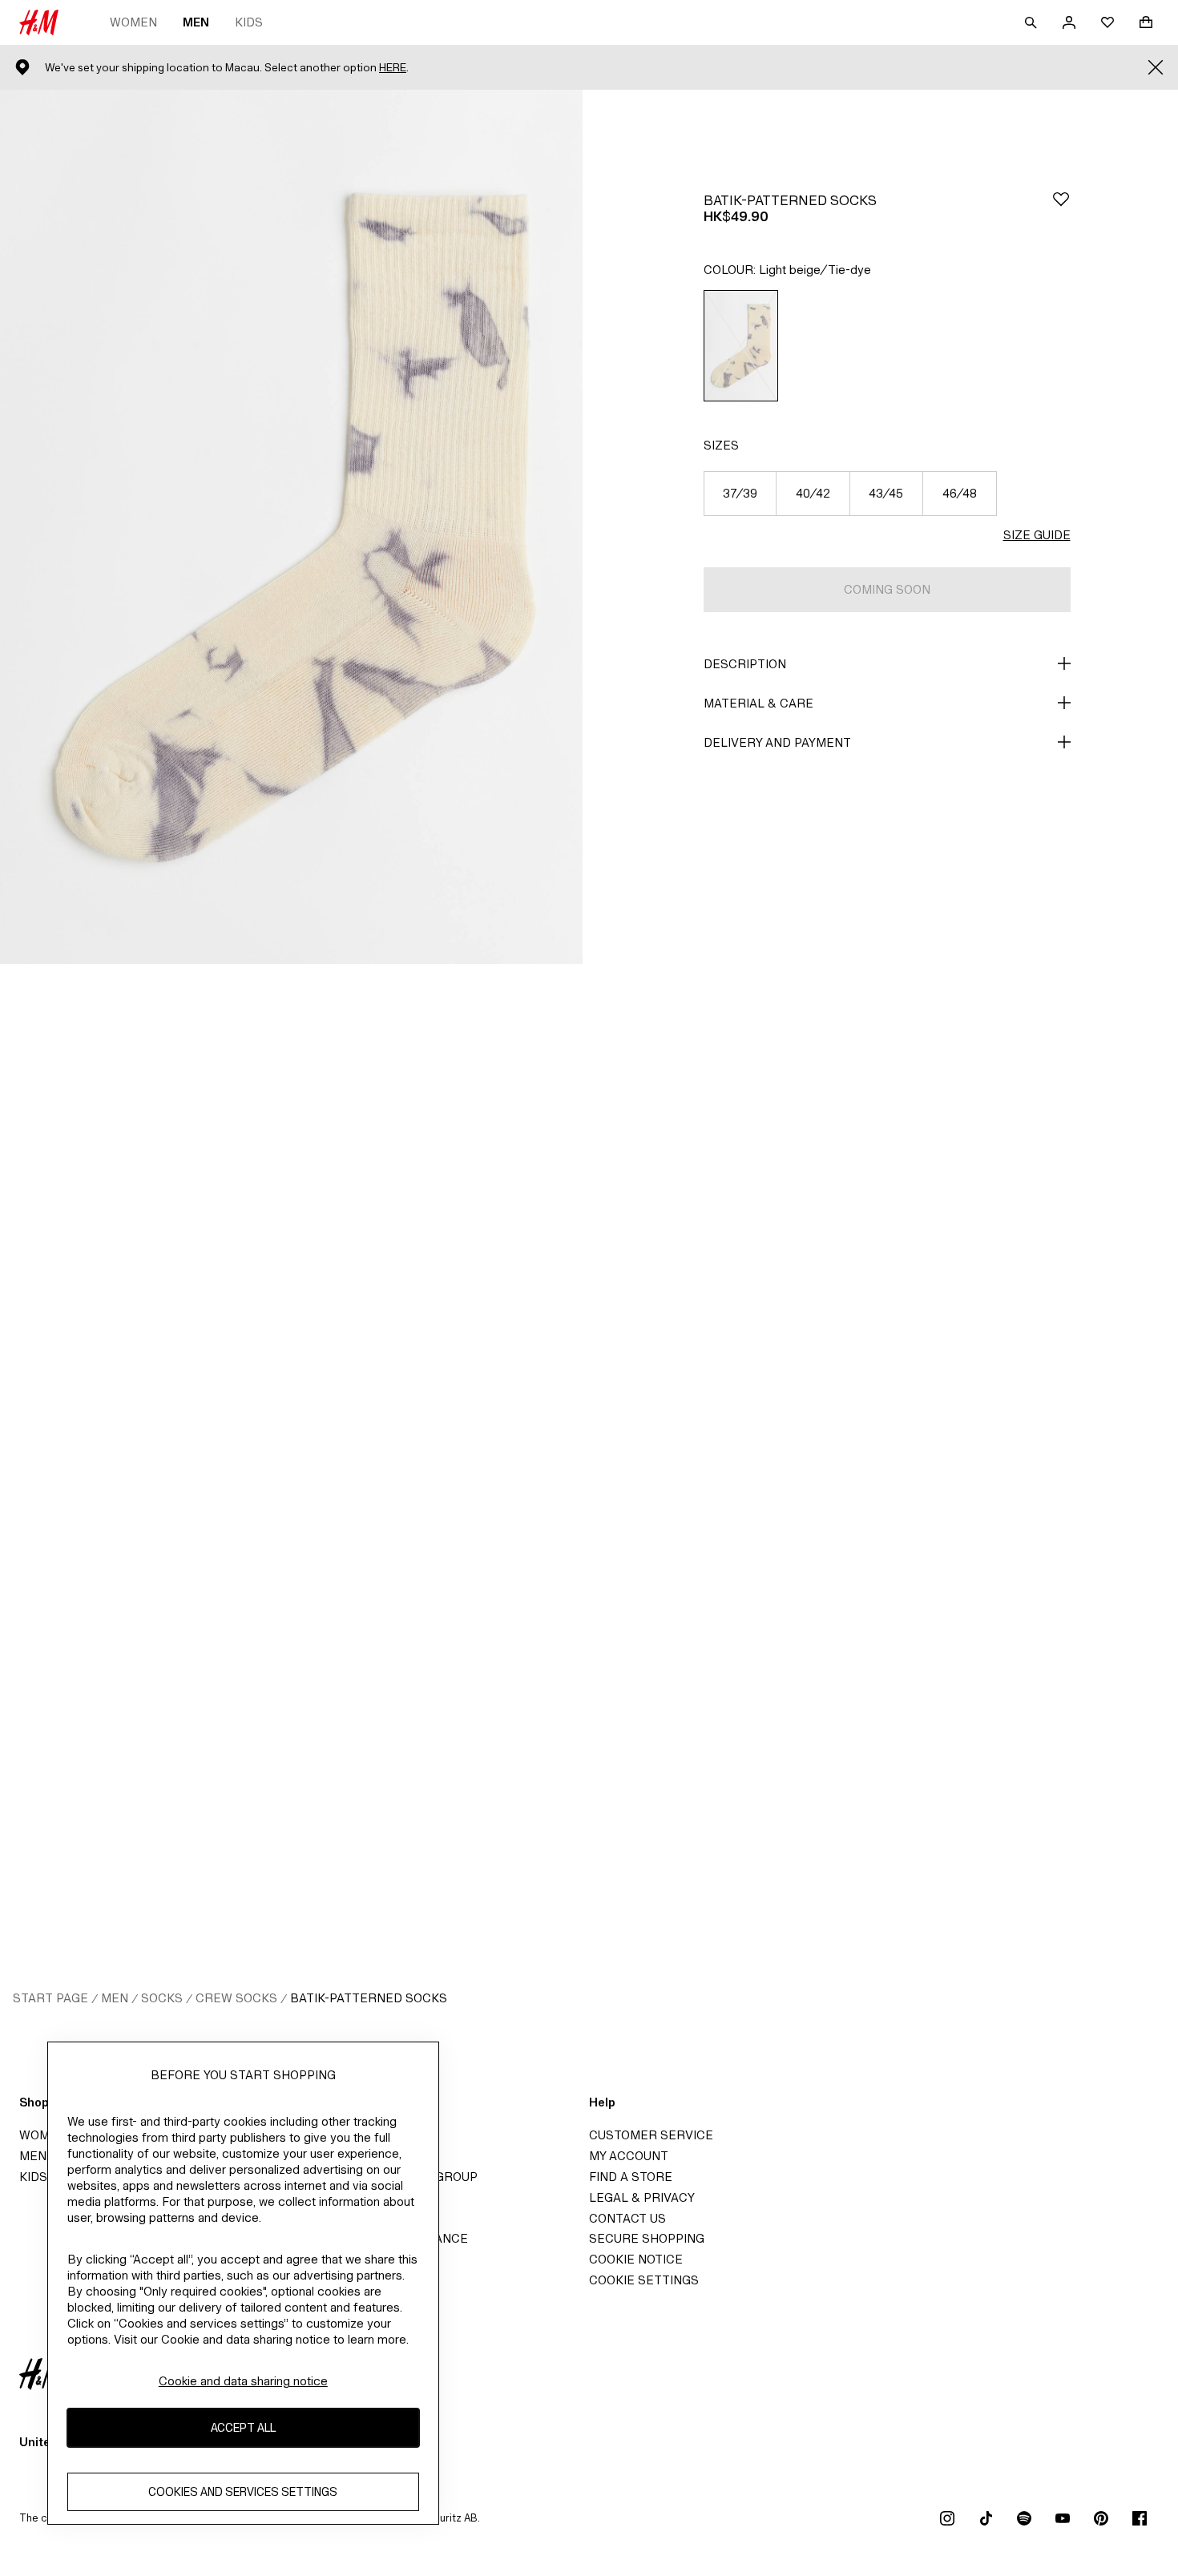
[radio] (741, 346)
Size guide (1037, 535)
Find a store (631, 2177)
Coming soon (887, 589)
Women (133, 22)
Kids (249, 22)
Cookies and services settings (243, 2491)
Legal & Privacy (642, 2197)
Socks (162, 1998)
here (393, 68)
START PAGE (50, 1998)
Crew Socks (236, 1998)
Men (196, 22)
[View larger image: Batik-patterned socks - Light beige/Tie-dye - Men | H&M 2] (291, 1401)
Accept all (243, 2427)
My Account (629, 2156)
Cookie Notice (636, 2259)
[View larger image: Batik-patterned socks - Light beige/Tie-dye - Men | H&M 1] (291, 527)
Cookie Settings (644, 2280)
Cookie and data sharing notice (243, 2381)
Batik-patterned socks (369, 1998)
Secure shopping (647, 2238)
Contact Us (627, 2218)
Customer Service (651, 2135)
